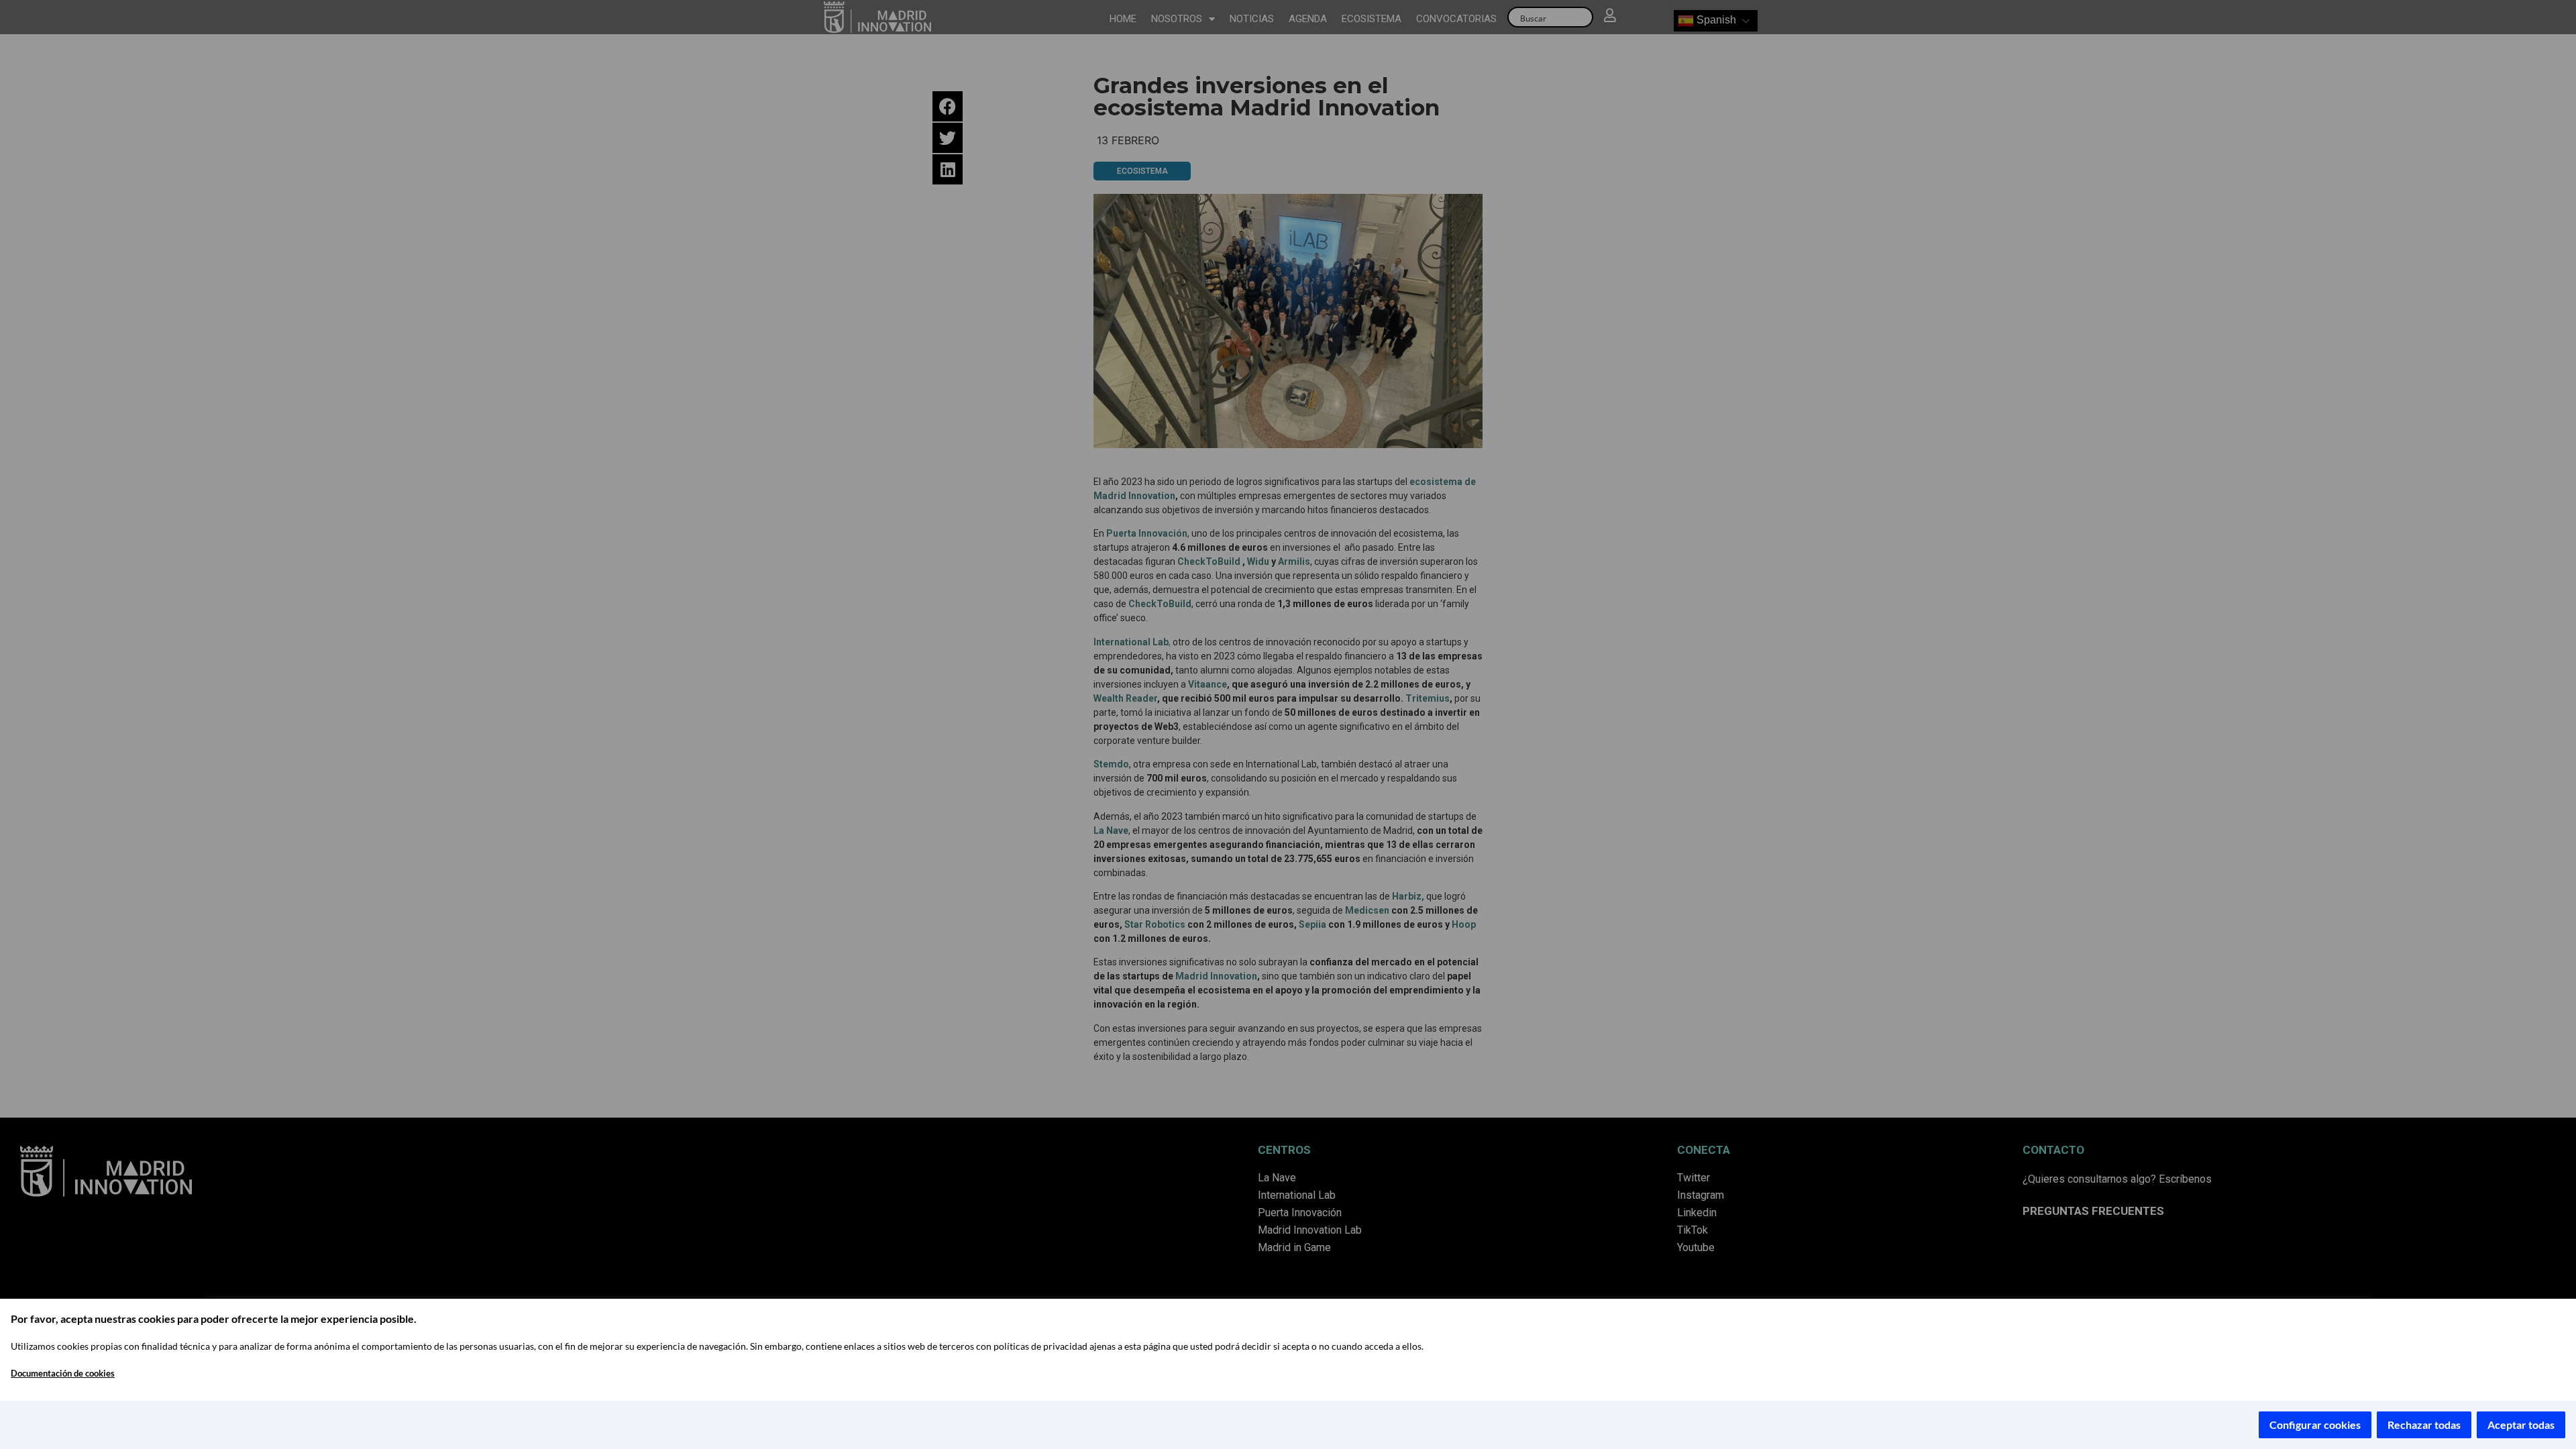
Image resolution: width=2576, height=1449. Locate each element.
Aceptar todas (2521, 1425)
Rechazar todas (2424, 1425)
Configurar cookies (2315, 1425)
